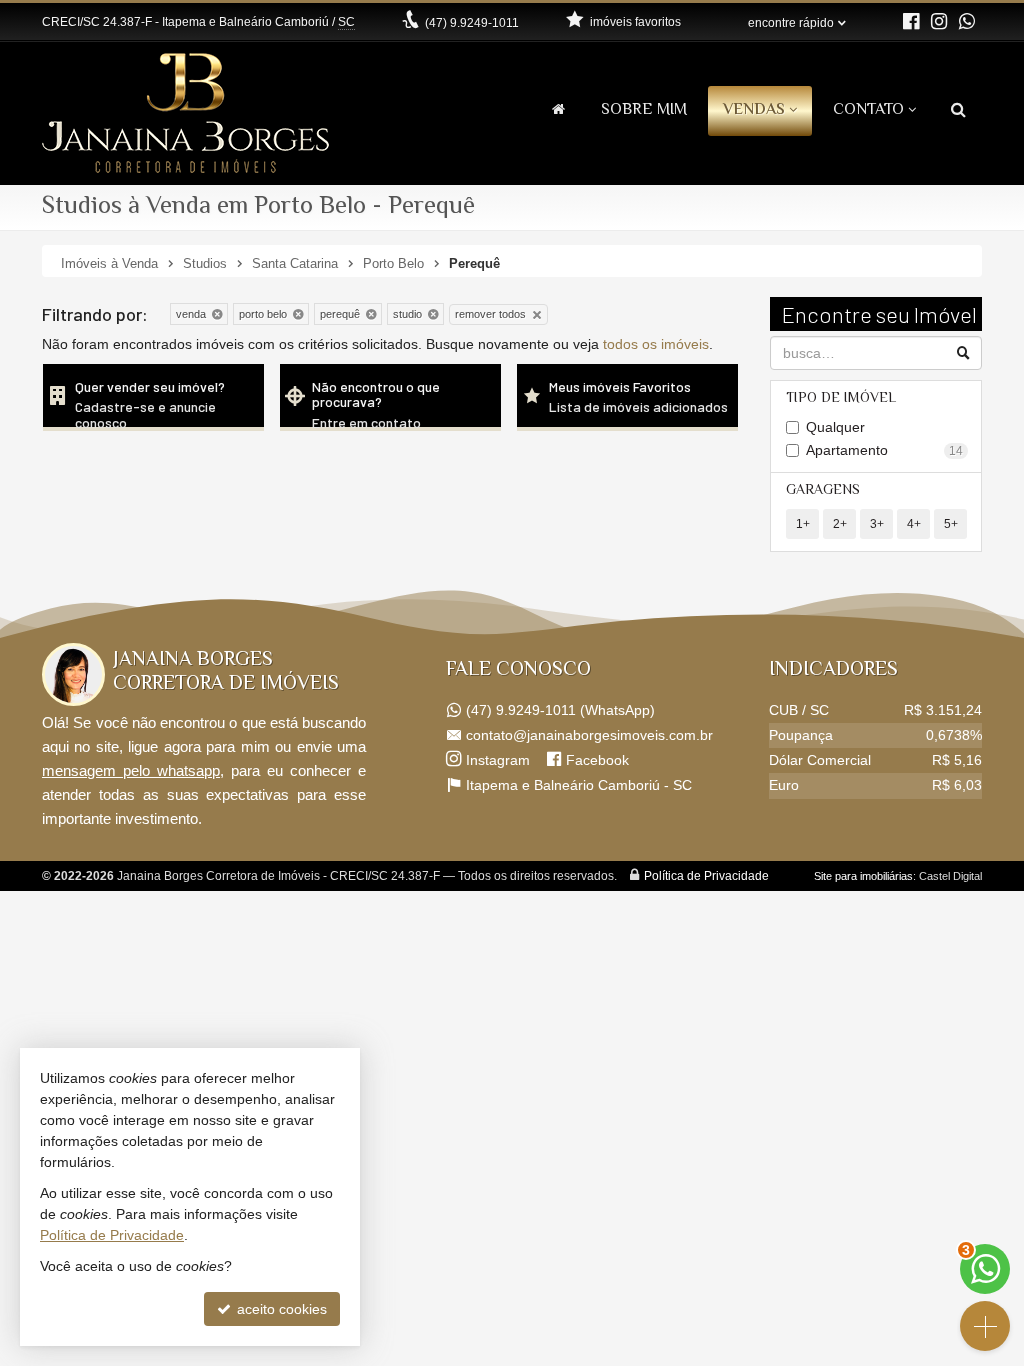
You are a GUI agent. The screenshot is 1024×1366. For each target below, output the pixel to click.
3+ (877, 524)
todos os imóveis (656, 344)
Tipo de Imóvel (841, 399)
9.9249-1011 (472, 23)
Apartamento (885, 450)
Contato (868, 110)
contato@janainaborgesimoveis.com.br (589, 735)
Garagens (823, 491)
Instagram (498, 760)
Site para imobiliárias (863, 876)
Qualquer (835, 427)
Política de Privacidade (706, 876)
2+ (840, 524)
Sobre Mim (644, 110)
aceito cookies (280, 1309)
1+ (803, 524)
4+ (914, 524)
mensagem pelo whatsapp (131, 770)
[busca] (958, 111)
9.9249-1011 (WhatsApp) (560, 710)
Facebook (597, 760)
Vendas (754, 110)
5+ (951, 524)
